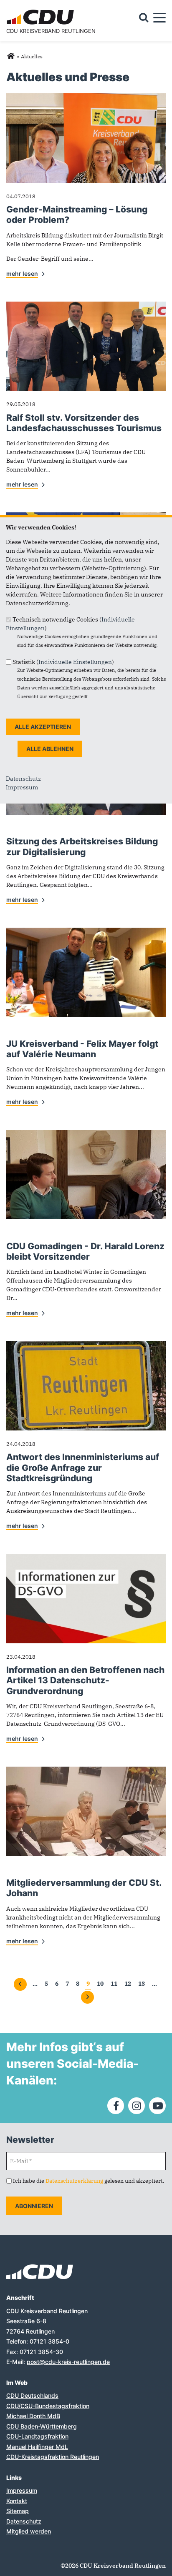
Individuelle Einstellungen (75, 661)
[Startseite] (42, 11)
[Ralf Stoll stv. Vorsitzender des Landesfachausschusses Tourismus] (86, 306)
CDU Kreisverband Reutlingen (51, 31)
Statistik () (63, 661)
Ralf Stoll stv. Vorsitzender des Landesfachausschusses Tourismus (84, 423)
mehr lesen (22, 273)
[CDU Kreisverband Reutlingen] (11, 56)
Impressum (22, 787)
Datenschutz (23, 779)
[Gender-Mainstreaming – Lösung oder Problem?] (86, 97)
